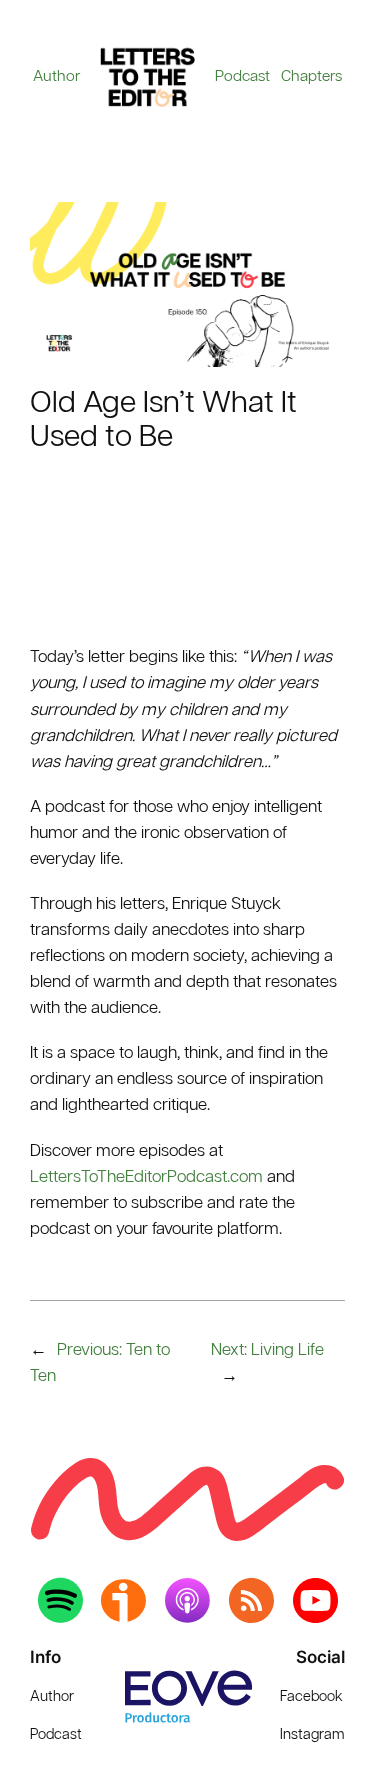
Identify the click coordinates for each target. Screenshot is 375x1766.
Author (56, 76)
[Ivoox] (123, 1600)
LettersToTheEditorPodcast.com (146, 1177)
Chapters (311, 76)
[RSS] (251, 1600)
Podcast (242, 76)
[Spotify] (60, 1600)
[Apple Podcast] (187, 1600)
